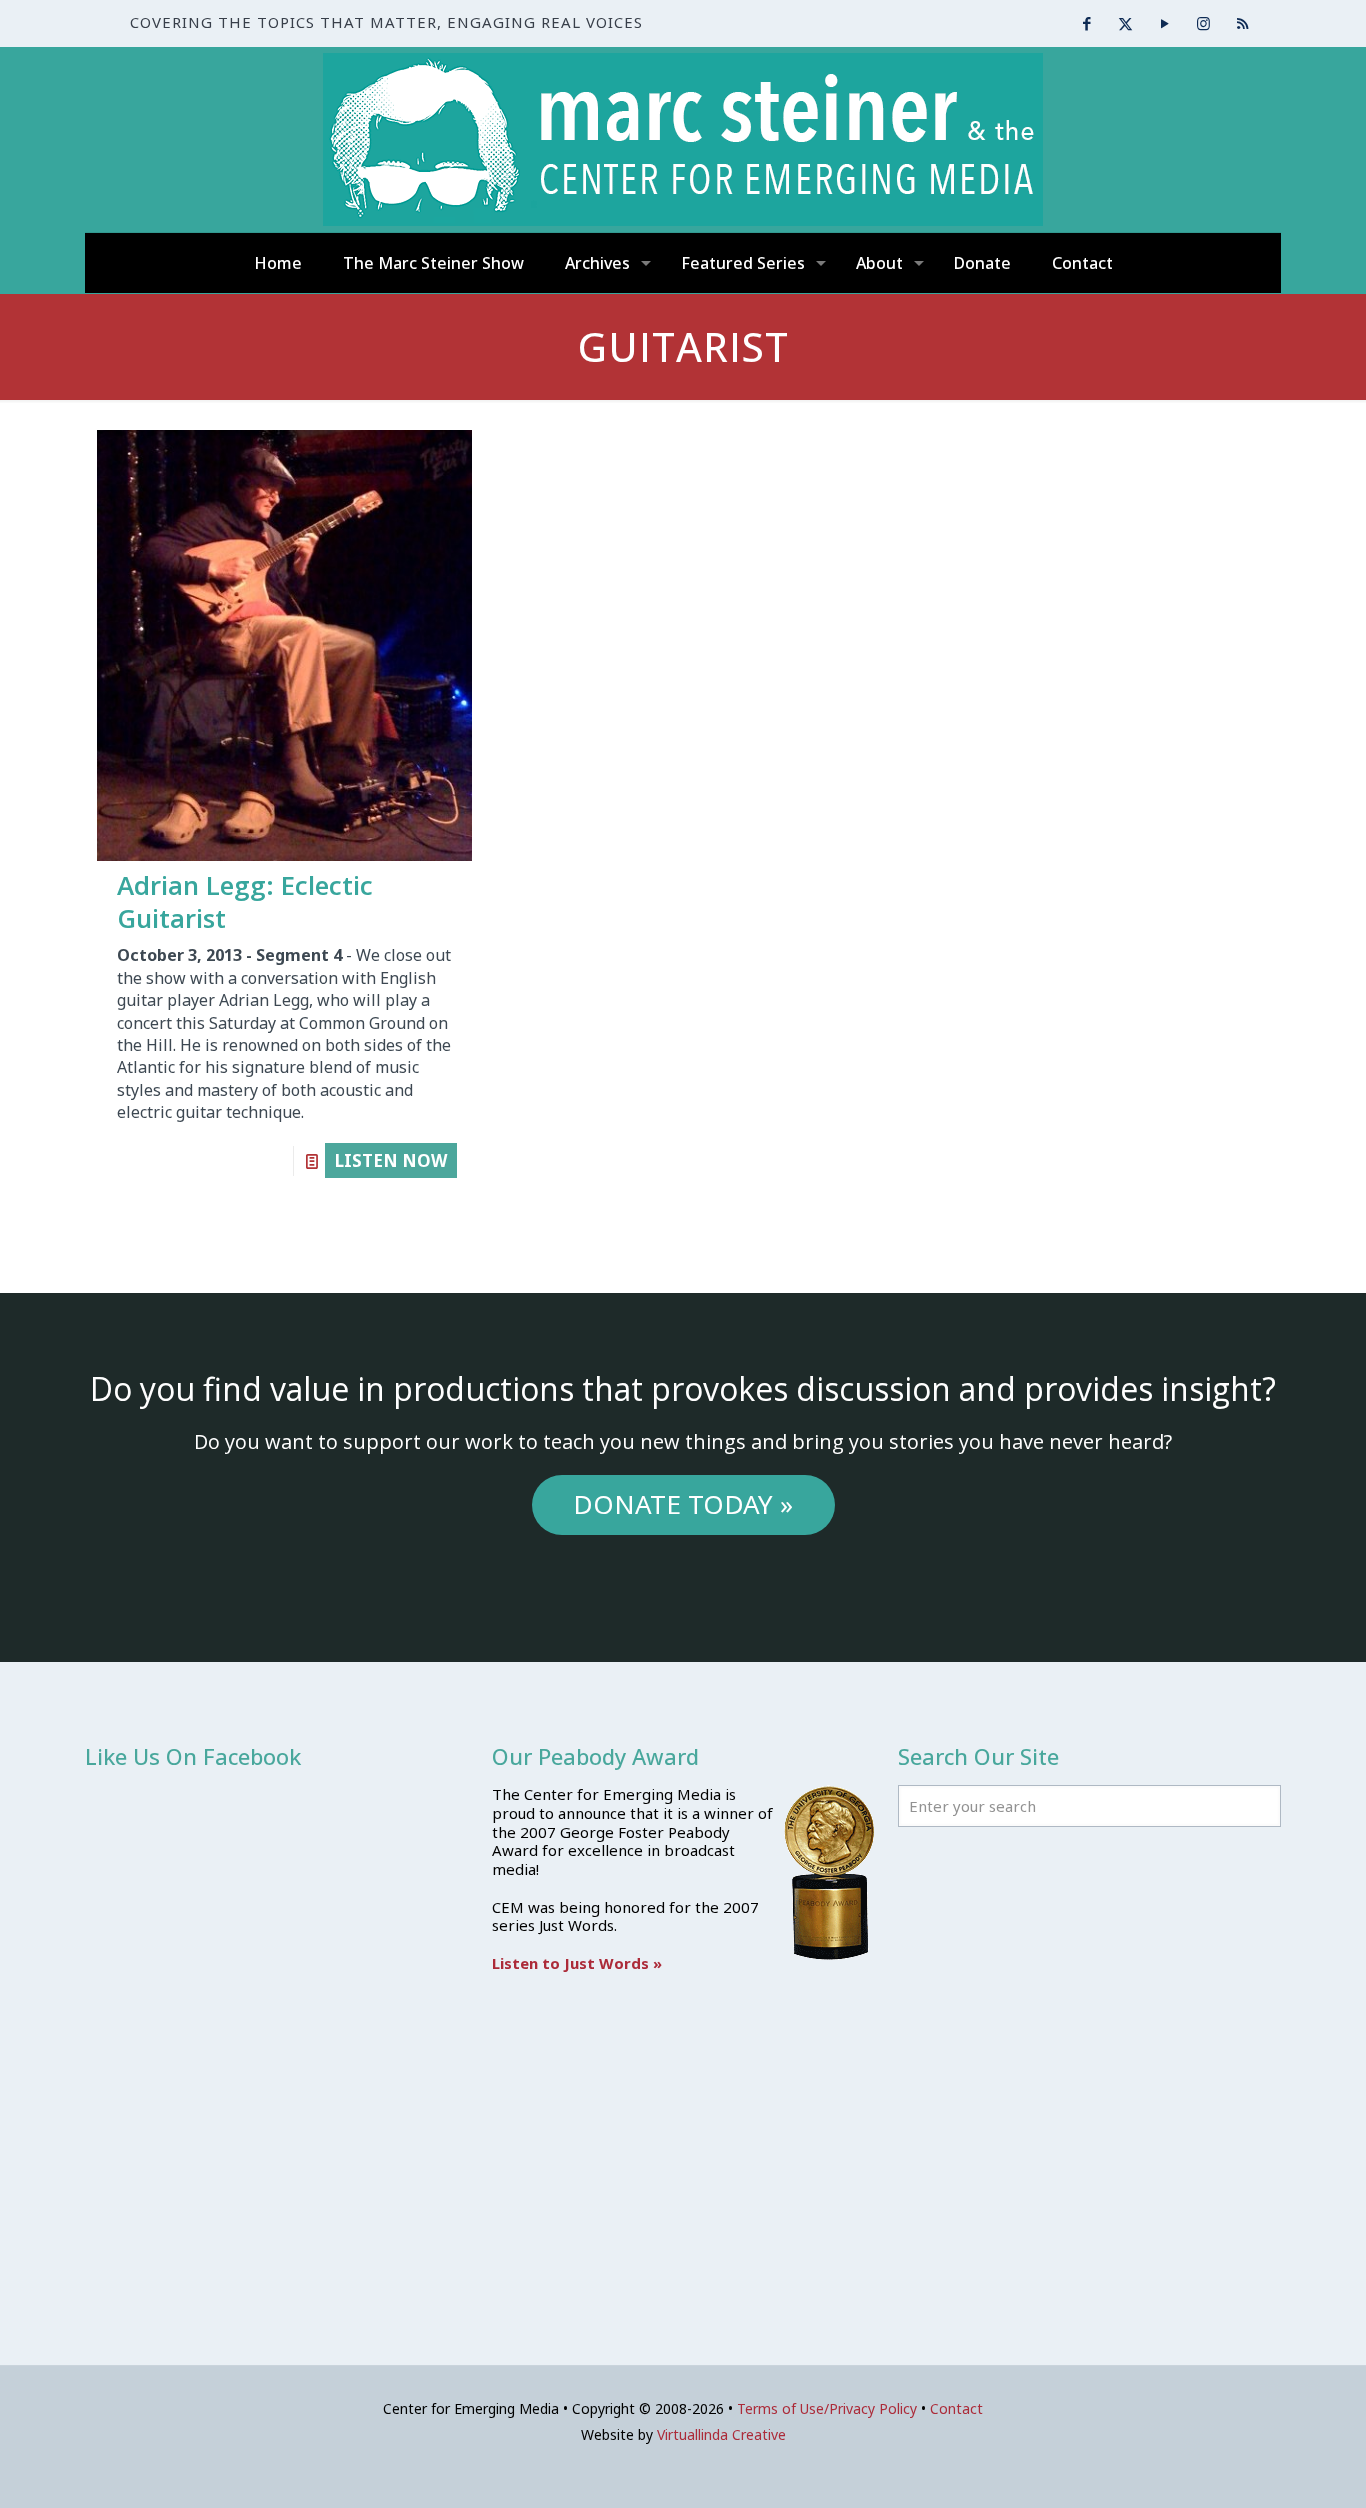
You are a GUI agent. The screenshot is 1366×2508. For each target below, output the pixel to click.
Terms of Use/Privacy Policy (827, 2408)
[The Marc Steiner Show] (683, 139)
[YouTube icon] (1164, 23)
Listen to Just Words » (577, 1963)
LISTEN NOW (391, 1160)
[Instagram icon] (1203, 23)
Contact (956, 2408)
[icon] (1242, 23)
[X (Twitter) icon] (1125, 23)
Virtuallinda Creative (721, 2434)
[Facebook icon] (1086, 23)
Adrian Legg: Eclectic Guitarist (245, 901)
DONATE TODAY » (683, 1504)
